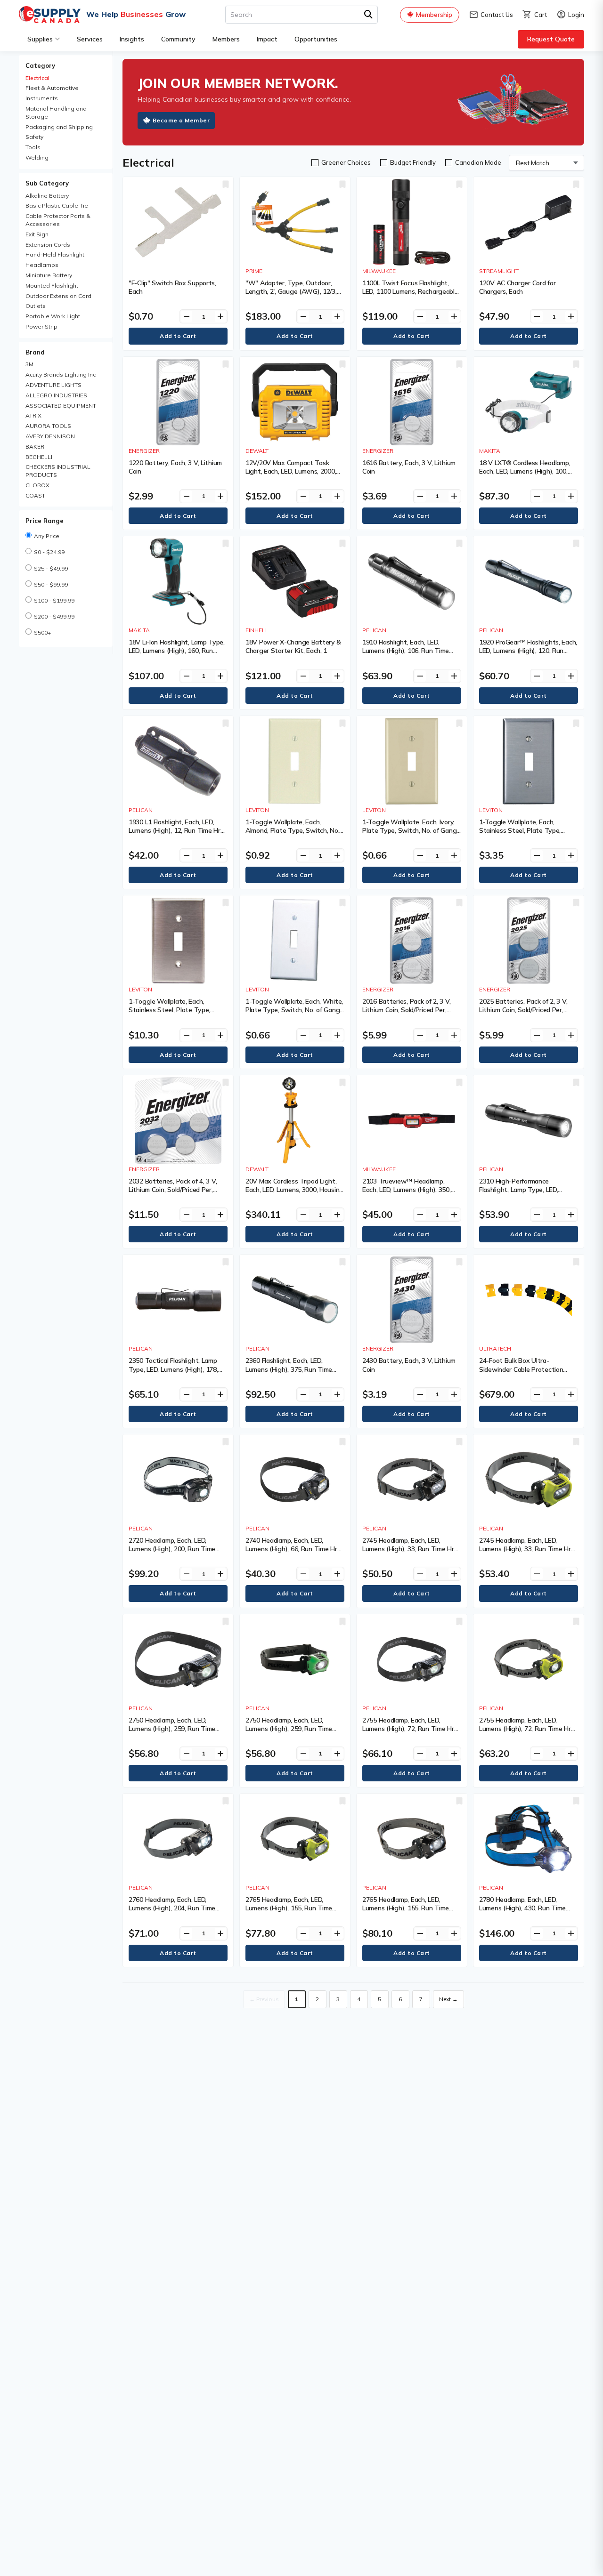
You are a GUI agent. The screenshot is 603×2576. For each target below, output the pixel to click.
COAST (35, 495)
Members (226, 39)
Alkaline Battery (47, 196)
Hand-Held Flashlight (55, 254)
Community (178, 39)
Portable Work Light (53, 316)
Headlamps (42, 265)
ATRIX (33, 415)
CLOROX (37, 485)
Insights (132, 39)
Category (40, 65)
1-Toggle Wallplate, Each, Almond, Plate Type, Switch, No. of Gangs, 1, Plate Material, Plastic (292, 835)
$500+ (42, 632)
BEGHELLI (39, 457)
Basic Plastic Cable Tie (57, 205)
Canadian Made (478, 162)
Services (90, 39)
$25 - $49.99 (51, 568)
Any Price (47, 536)
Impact (267, 39)
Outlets (36, 306)
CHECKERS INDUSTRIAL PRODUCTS (58, 471)
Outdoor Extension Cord (58, 296)
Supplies (40, 39)
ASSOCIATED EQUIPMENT (61, 406)
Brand (35, 352)
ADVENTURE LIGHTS (53, 385)
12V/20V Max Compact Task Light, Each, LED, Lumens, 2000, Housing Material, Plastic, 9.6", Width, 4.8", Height (291, 476)
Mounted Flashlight (52, 286)
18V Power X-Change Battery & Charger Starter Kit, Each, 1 (293, 646)
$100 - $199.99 (54, 600)
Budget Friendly (413, 162)
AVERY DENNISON (50, 436)
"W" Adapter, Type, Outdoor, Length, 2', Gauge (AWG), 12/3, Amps (291, 291)
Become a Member (181, 120)
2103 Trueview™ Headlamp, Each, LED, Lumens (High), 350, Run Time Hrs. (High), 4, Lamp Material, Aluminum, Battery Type (412, 1194)
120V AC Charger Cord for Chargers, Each (517, 287)
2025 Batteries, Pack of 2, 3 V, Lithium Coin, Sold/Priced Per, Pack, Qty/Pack (523, 1010)
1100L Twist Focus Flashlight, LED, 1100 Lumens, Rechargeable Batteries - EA (410, 291)
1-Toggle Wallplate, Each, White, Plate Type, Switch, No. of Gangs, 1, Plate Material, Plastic (295, 1010)
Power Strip (41, 326)
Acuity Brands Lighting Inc (61, 374)
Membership (434, 15)
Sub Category (47, 183)
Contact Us (491, 15)
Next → (448, 1999)
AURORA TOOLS (48, 426)
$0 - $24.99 (49, 552)
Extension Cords (48, 245)
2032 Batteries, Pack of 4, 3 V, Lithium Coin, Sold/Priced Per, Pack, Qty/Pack (173, 1190)
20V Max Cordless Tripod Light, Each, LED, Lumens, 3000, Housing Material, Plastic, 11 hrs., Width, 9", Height (294, 1194)
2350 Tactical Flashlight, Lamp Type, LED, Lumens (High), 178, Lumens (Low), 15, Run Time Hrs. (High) (176, 1373)
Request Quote (551, 39)
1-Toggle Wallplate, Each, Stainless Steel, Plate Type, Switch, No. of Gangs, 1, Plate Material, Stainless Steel (523, 835)
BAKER (35, 447)
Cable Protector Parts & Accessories (58, 220)
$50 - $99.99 (51, 584)
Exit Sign (37, 234)
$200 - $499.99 (54, 616)
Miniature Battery (49, 275)
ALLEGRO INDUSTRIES (56, 395)
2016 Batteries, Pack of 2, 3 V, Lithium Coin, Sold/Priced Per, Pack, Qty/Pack (406, 1010)
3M (29, 364)
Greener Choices (346, 162)
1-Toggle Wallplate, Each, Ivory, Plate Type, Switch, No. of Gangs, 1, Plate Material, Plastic (412, 830)
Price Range (45, 521)
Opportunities (316, 39)
